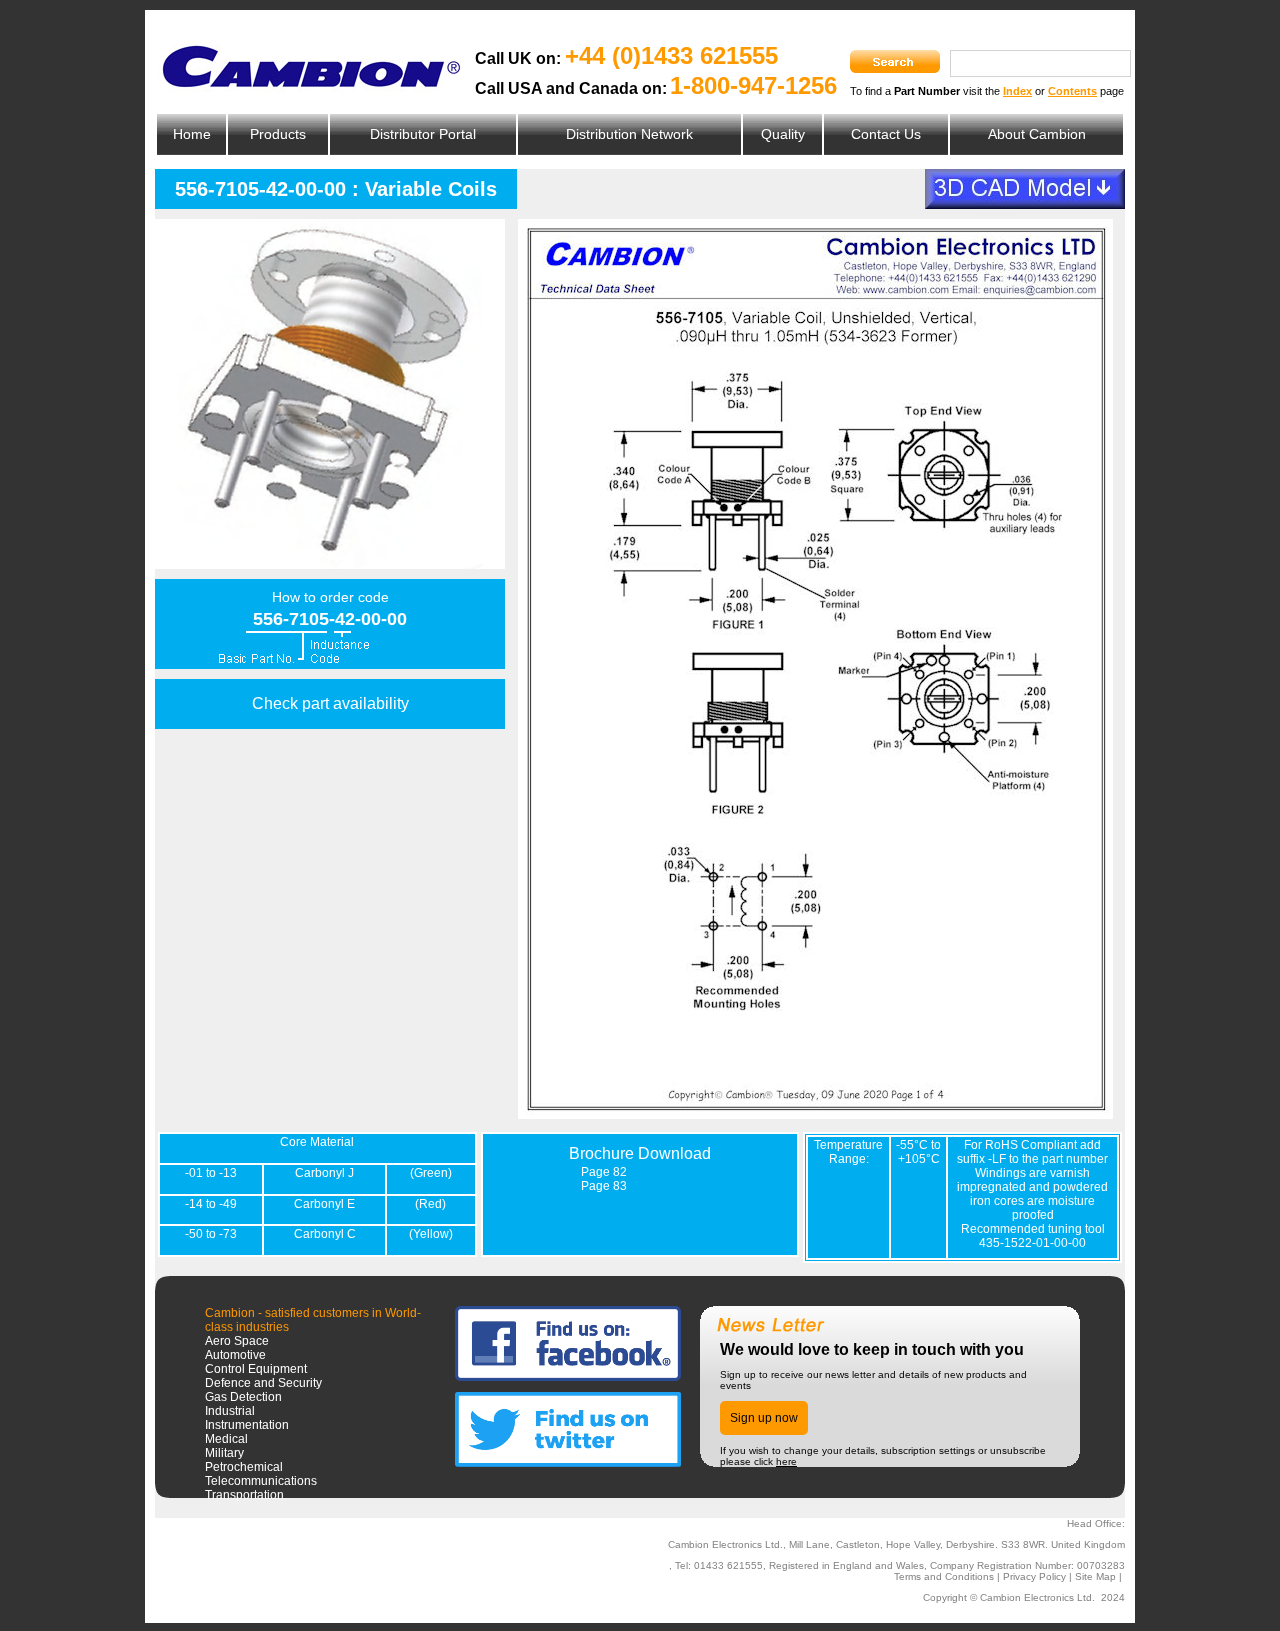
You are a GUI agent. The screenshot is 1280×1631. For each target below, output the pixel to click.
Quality (783, 134)
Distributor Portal (423, 134)
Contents (1072, 91)
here (786, 1461)
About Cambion (1037, 134)
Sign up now (764, 1418)
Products (278, 134)
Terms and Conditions (944, 1576)
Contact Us (886, 134)
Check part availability (330, 703)
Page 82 (604, 1172)
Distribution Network (629, 134)
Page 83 (604, 1186)
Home (192, 134)
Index (1017, 91)
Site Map (1095, 1576)
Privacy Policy (1034, 1576)
